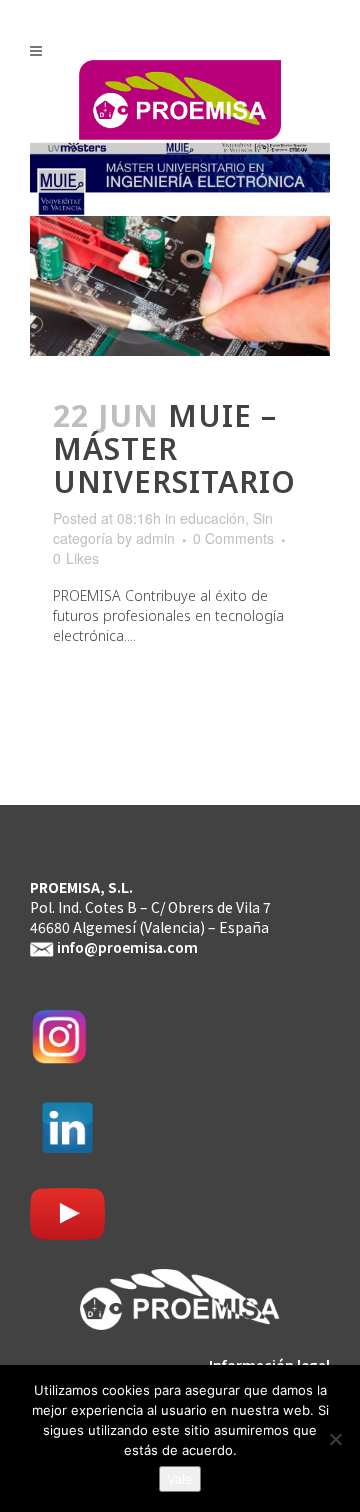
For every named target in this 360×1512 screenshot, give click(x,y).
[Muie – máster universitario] (180, 228)
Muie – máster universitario (174, 448)
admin (155, 538)
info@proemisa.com (127, 947)
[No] (335, 1439)
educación (212, 518)
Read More (110, 693)
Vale (180, 1479)
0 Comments (233, 538)
